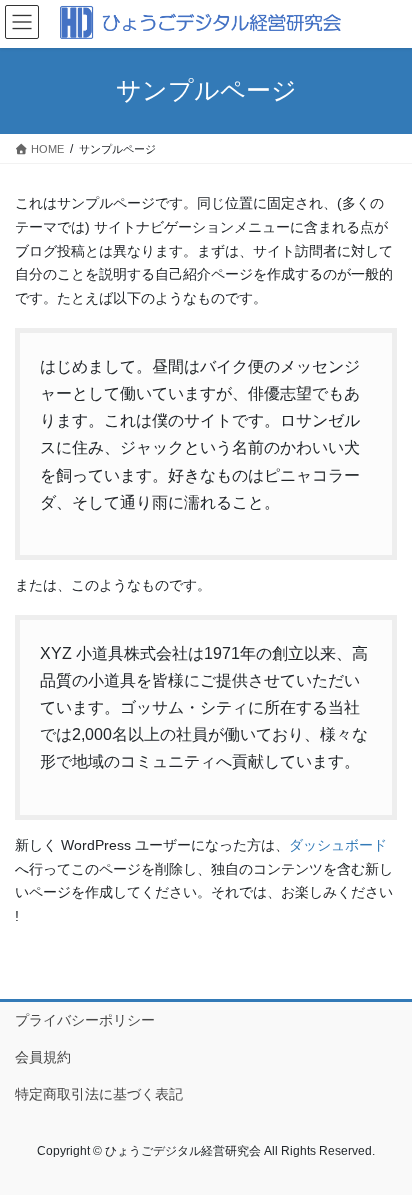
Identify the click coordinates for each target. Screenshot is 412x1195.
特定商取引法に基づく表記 (99, 1094)
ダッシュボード (338, 845)
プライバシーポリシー (85, 1020)
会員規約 (43, 1057)
